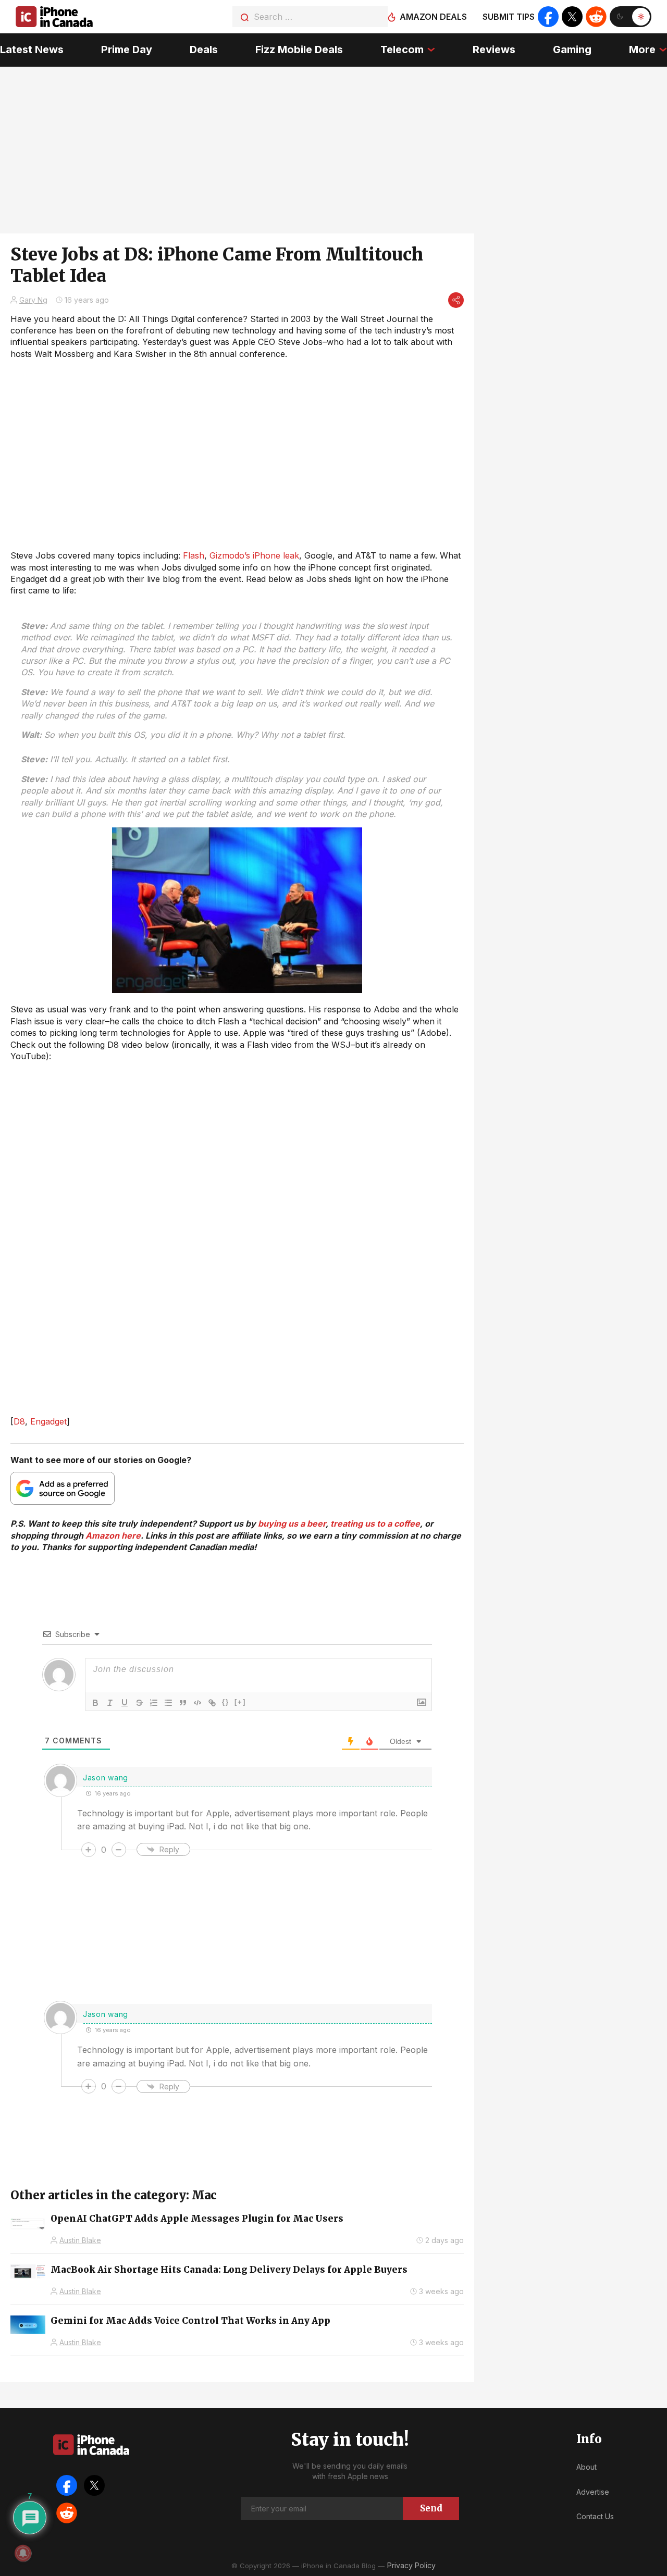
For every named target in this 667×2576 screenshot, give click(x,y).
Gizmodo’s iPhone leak (254, 555)
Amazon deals (433, 17)
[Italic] (110, 1703)
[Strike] (139, 1703)
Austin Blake (80, 2240)
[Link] (212, 1703)
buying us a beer (292, 1524)
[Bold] (95, 1703)
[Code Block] (197, 1703)
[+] (240, 1702)
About (586, 2467)
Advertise (593, 2492)
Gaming (572, 49)
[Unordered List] (168, 1703)
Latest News (32, 49)
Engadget (48, 1421)
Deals (204, 49)
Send (431, 2508)
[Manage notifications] (23, 2553)
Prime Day (127, 49)
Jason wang (106, 1778)
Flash (194, 555)
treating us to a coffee (375, 1524)
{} (226, 1702)
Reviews (494, 49)
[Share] (456, 300)
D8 (19, 1421)
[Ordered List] (154, 1703)
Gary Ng (33, 300)
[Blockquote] (183, 1703)
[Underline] (125, 1703)
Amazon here (113, 1535)
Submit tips (509, 17)
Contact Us (595, 2516)
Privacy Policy (411, 2565)
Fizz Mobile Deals (299, 49)
